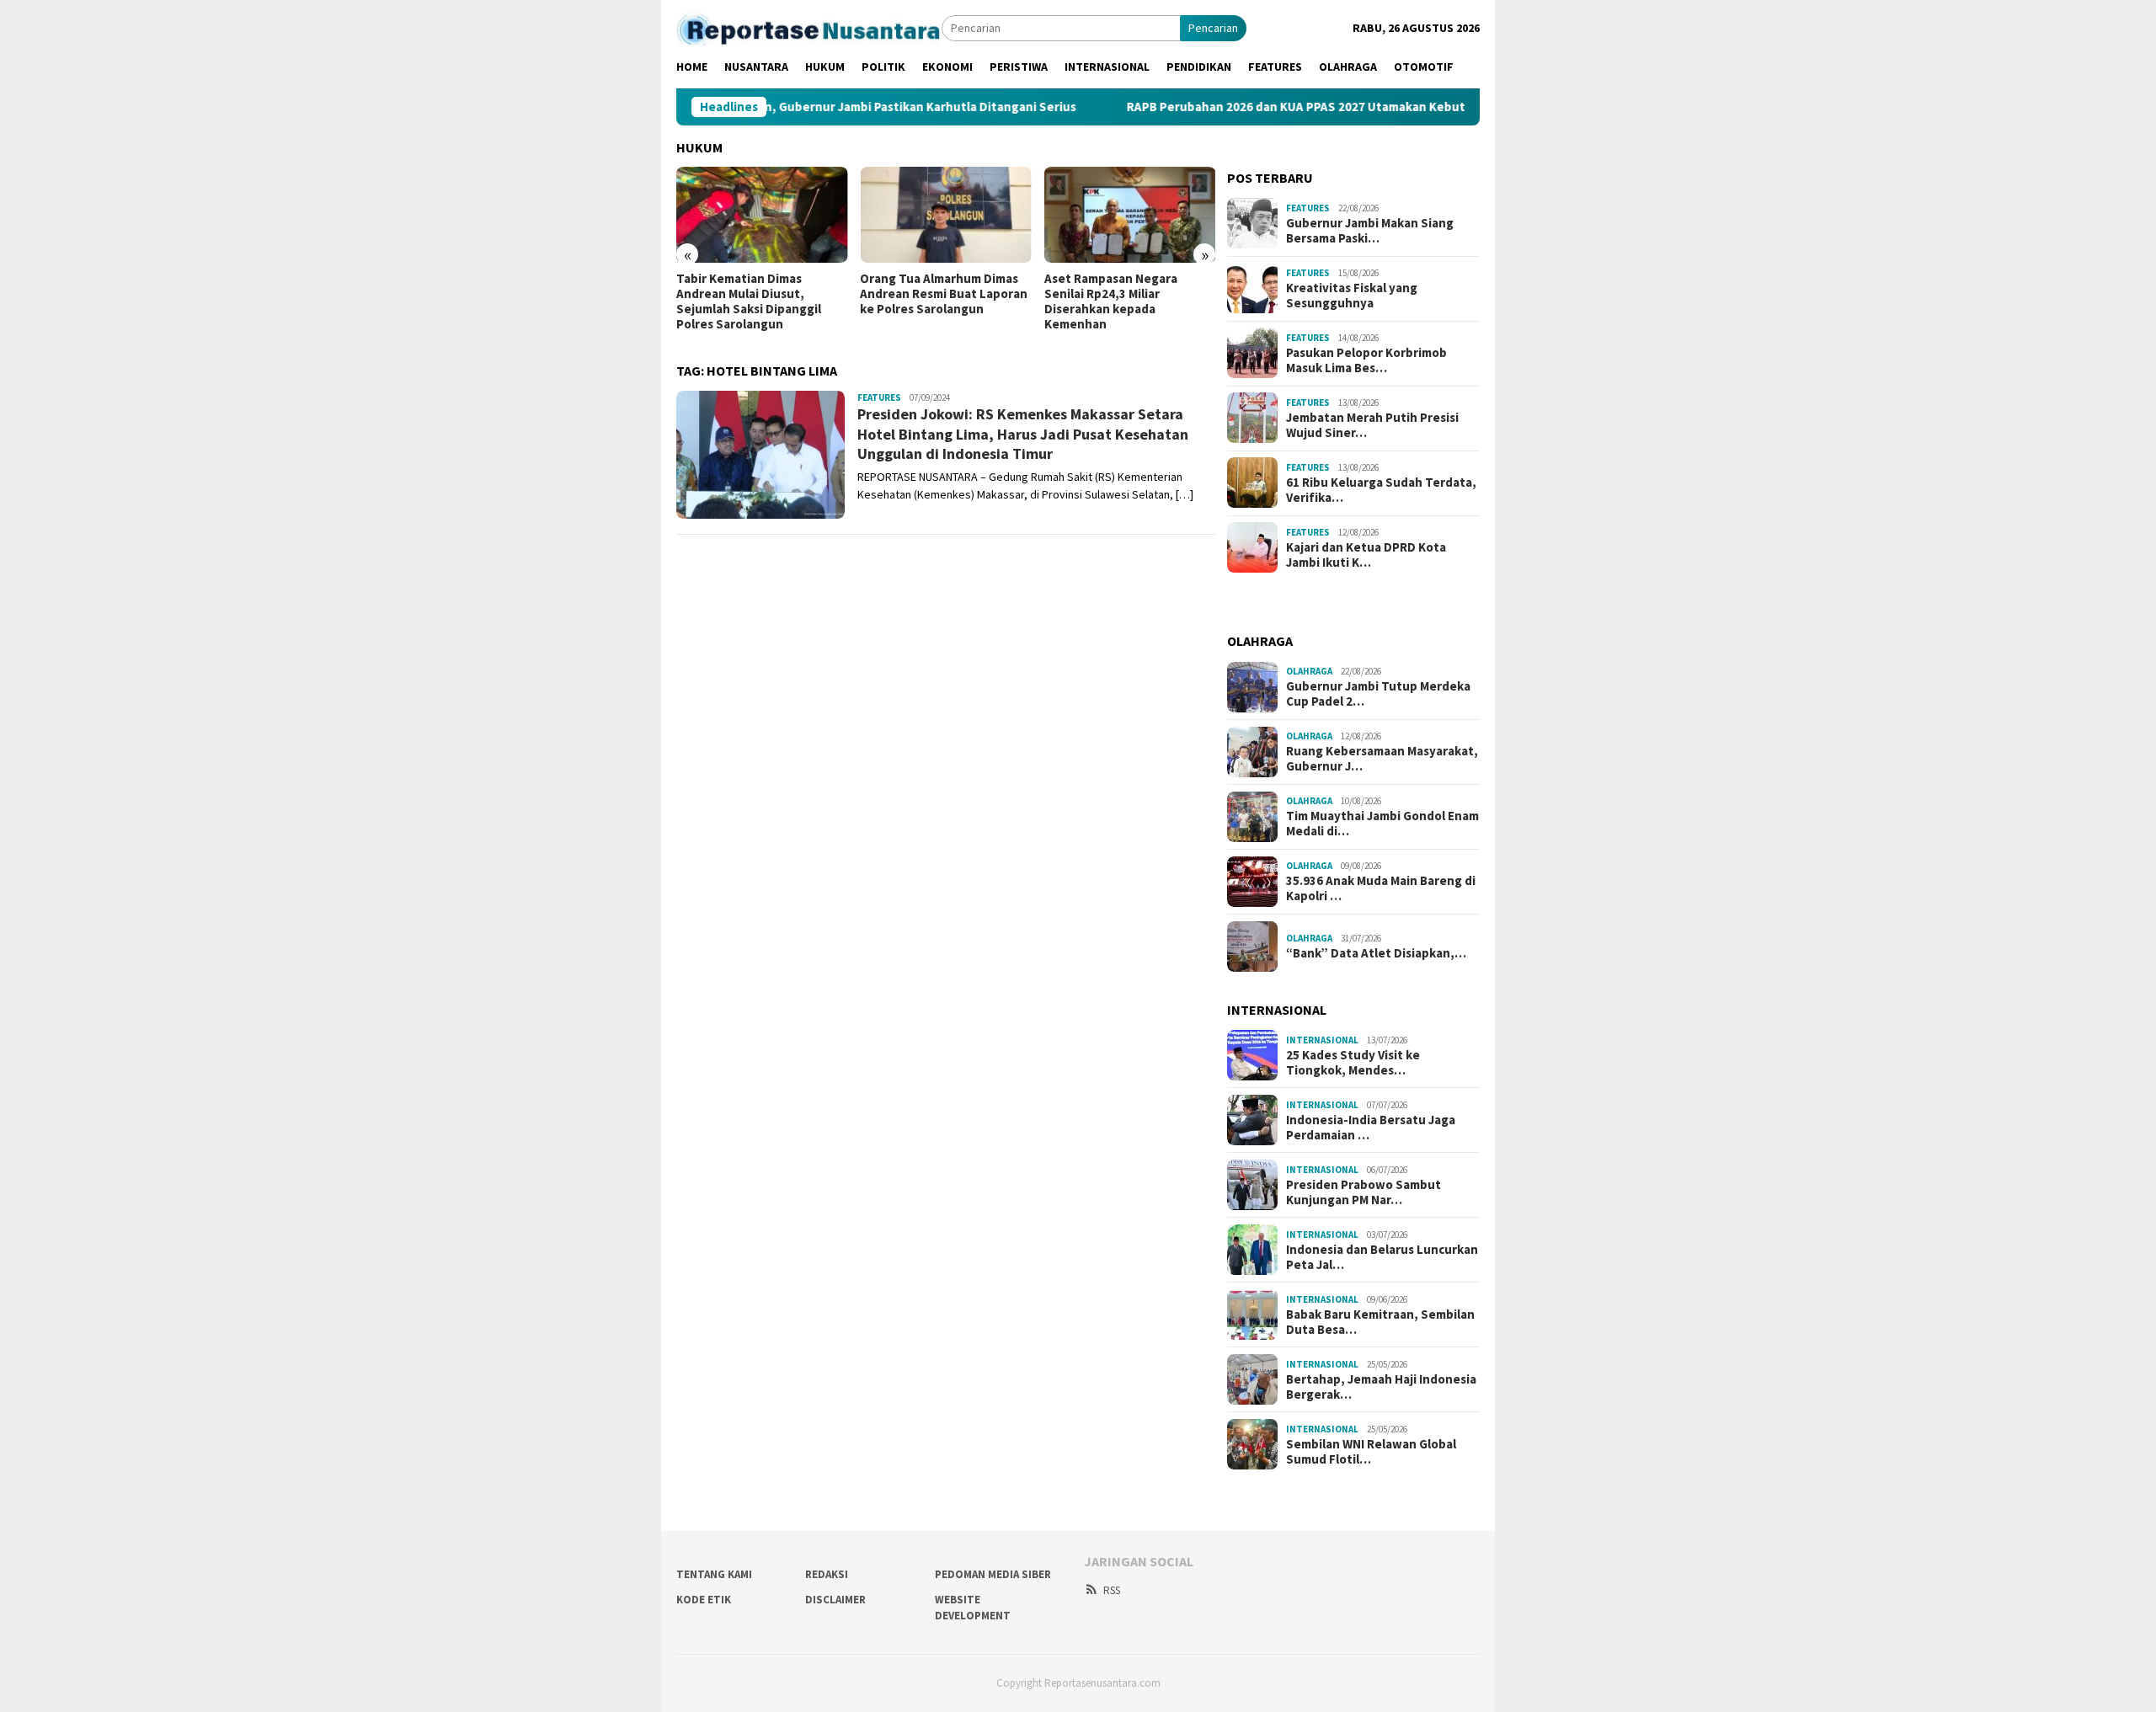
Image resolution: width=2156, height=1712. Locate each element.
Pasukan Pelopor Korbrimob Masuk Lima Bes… (1366, 360)
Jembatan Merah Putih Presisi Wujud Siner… (1372, 424)
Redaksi (827, 1574)
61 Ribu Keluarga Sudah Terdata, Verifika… (1381, 489)
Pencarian (1213, 28)
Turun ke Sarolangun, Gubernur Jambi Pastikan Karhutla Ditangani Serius (787, 107)
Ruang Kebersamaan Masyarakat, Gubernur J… (1382, 759)
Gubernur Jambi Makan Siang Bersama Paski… (1370, 230)
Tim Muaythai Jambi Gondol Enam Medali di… (1382, 824)
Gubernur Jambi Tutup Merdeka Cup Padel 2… (1378, 694)
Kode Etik (704, 1600)
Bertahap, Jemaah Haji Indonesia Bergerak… (1381, 1387)
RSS (1112, 1590)
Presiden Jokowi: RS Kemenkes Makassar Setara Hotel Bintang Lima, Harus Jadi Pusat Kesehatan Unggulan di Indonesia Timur (1023, 434)
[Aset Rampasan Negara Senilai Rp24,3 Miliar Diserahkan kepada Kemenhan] (1130, 215)
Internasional (1322, 1040)
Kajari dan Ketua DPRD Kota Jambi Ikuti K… (1366, 554)
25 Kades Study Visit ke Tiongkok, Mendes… (1353, 1063)
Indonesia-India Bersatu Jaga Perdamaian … (1371, 1128)
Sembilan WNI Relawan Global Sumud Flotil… (1371, 1452)
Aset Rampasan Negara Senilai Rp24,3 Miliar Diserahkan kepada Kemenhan (1111, 301)
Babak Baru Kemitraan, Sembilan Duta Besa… (1380, 1322)
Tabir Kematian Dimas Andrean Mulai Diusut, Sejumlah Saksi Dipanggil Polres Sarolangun (749, 301)
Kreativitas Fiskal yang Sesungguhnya (1352, 295)
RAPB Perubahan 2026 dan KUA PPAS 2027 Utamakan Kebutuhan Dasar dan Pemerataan (1302, 107)
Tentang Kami (714, 1574)
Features (879, 397)
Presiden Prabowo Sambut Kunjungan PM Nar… (1364, 1192)
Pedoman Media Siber (993, 1574)
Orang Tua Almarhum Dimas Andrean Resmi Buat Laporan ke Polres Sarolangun (944, 294)
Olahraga (1309, 671)
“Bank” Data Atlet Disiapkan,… (1376, 953)
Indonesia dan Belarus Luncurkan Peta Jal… (1382, 1257)
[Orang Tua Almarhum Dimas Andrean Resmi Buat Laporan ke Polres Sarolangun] (945, 215)
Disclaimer (835, 1600)
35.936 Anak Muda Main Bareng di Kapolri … (1381, 888)
